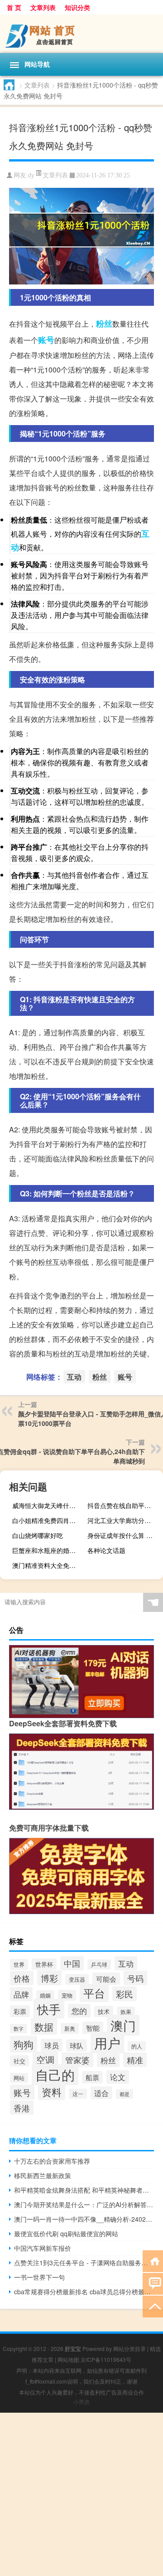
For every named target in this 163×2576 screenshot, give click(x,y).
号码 (135, 1978)
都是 (125, 2094)
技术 (104, 2011)
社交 (19, 2061)
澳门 (123, 2025)
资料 (52, 2091)
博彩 (49, 1978)
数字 (19, 2029)
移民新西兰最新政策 (43, 2175)
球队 (77, 2045)
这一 (78, 2094)
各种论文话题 (106, 1550)
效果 (126, 2012)
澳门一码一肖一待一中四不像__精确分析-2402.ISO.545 (84, 2219)
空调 (45, 2059)
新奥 (70, 2028)
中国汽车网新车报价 (43, 2248)
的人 (137, 2046)
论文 (118, 2077)
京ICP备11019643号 (106, 2359)
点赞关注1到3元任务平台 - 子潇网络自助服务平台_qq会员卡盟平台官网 (84, 2263)
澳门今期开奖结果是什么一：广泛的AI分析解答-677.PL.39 (84, 2204)
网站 (19, 2078)
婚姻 (45, 1995)
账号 (46, 340)
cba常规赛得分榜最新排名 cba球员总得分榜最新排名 (84, 2292)
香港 (22, 2108)
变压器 (77, 1979)
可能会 (106, 1979)
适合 (101, 2093)
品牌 (21, 1994)
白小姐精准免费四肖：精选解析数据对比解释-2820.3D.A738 (49, 1520)
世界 (19, 1964)
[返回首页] (153, 2260)
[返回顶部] (153, 2306)
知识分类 (77, 7)
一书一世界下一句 (39, 2277)
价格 (22, 1978)
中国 (72, 1963)
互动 (74, 1377)
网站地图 (68, 2359)
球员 (52, 2045)
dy (31, 175)
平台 (94, 1993)
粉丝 (104, 323)
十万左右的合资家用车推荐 (52, 2161)
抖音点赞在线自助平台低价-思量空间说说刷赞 (124, 1505)
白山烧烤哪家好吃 (38, 1535)
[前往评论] (153, 2283)
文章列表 (43, 7)
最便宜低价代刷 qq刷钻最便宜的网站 (66, 2233)
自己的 (55, 2074)
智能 (93, 2028)
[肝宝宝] (81, 34)
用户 (107, 2042)
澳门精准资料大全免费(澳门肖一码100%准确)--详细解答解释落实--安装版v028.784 (49, 1565)
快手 (49, 2009)
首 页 (14, 7)
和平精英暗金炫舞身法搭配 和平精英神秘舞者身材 (84, 2190)
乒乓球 (99, 1964)
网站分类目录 (129, 2348)
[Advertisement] (81, 2494)
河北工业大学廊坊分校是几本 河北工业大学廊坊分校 (124, 1520)
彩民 (125, 1994)
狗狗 (24, 2044)
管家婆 (77, 2060)
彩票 (20, 2011)
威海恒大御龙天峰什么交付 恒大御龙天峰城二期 (49, 1505)
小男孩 (81, 2402)
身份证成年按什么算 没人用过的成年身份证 (124, 1535)
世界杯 (44, 1964)
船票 (92, 2077)
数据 (44, 2026)
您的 (79, 2011)
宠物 (67, 1995)
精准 (135, 2060)
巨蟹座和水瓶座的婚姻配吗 (49, 1550)
